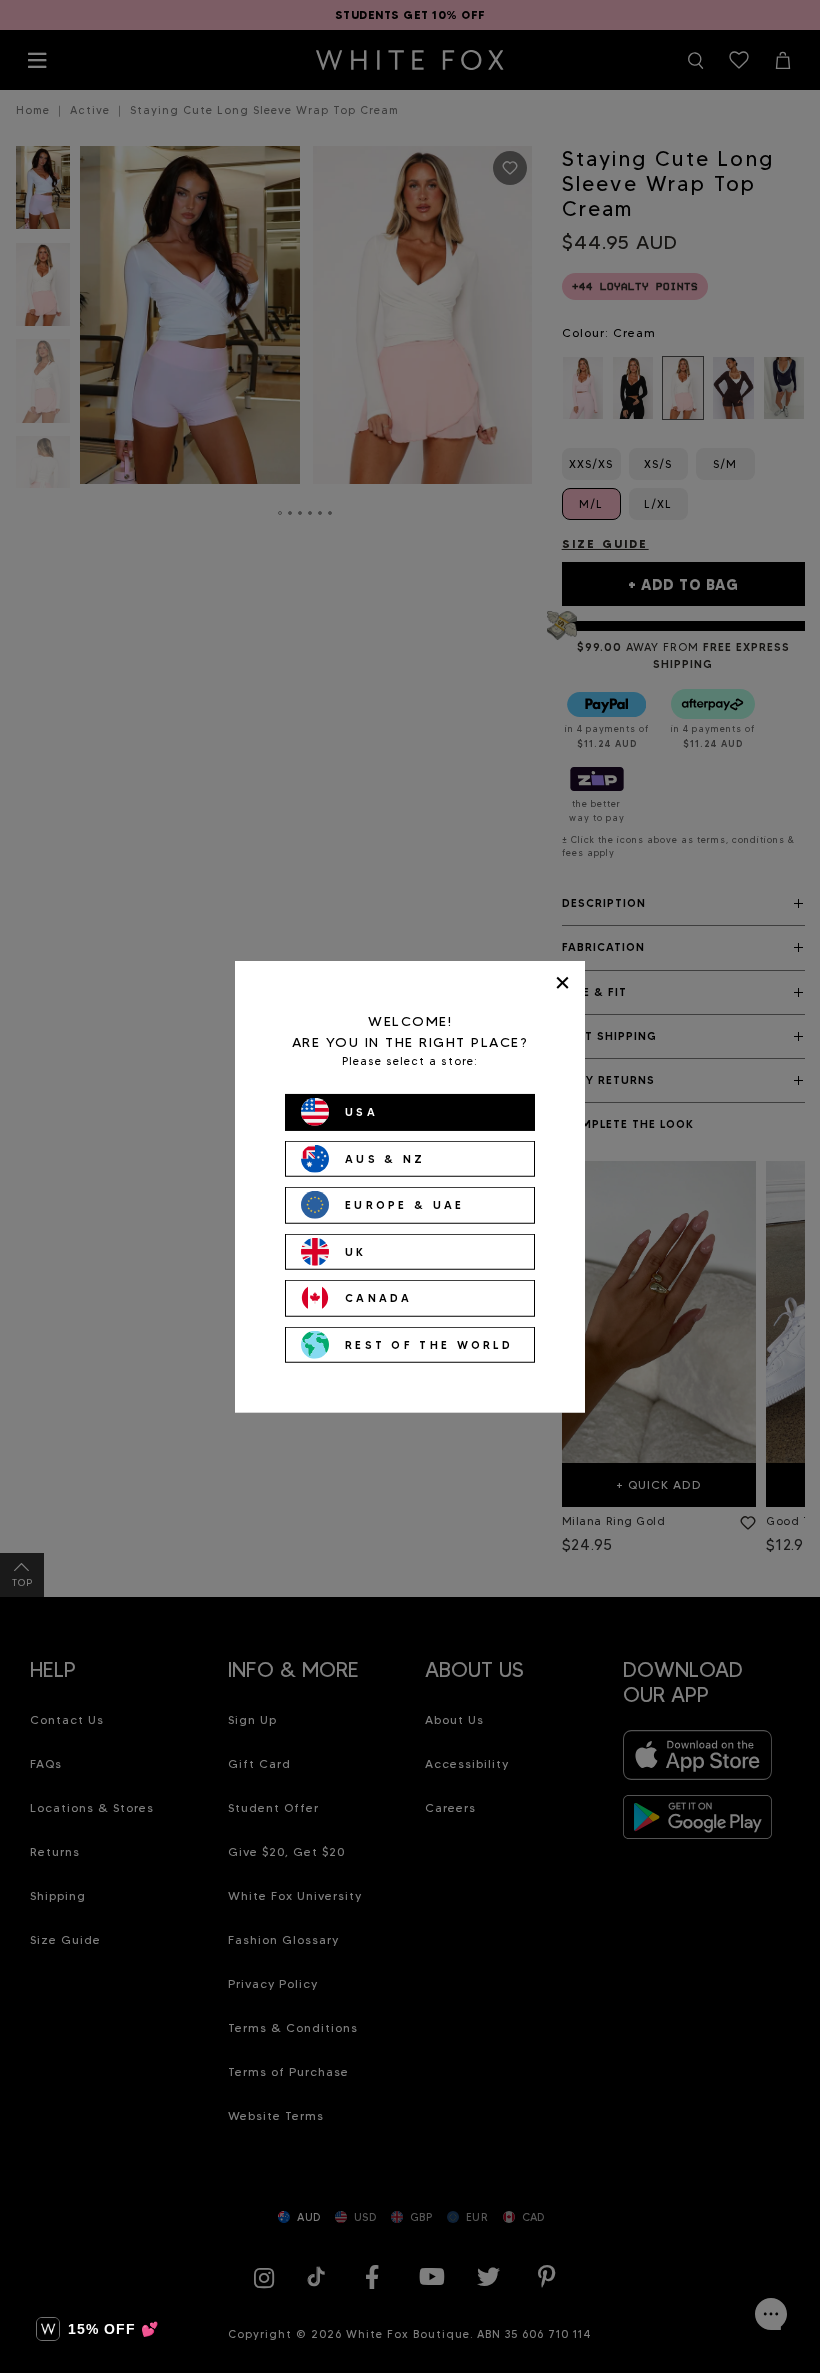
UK (356, 1251)
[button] (97, 2329)
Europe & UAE (405, 1205)
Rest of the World (429, 1344)
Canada (379, 1298)
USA (361, 1112)
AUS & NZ (385, 1158)
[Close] (562, 982)
